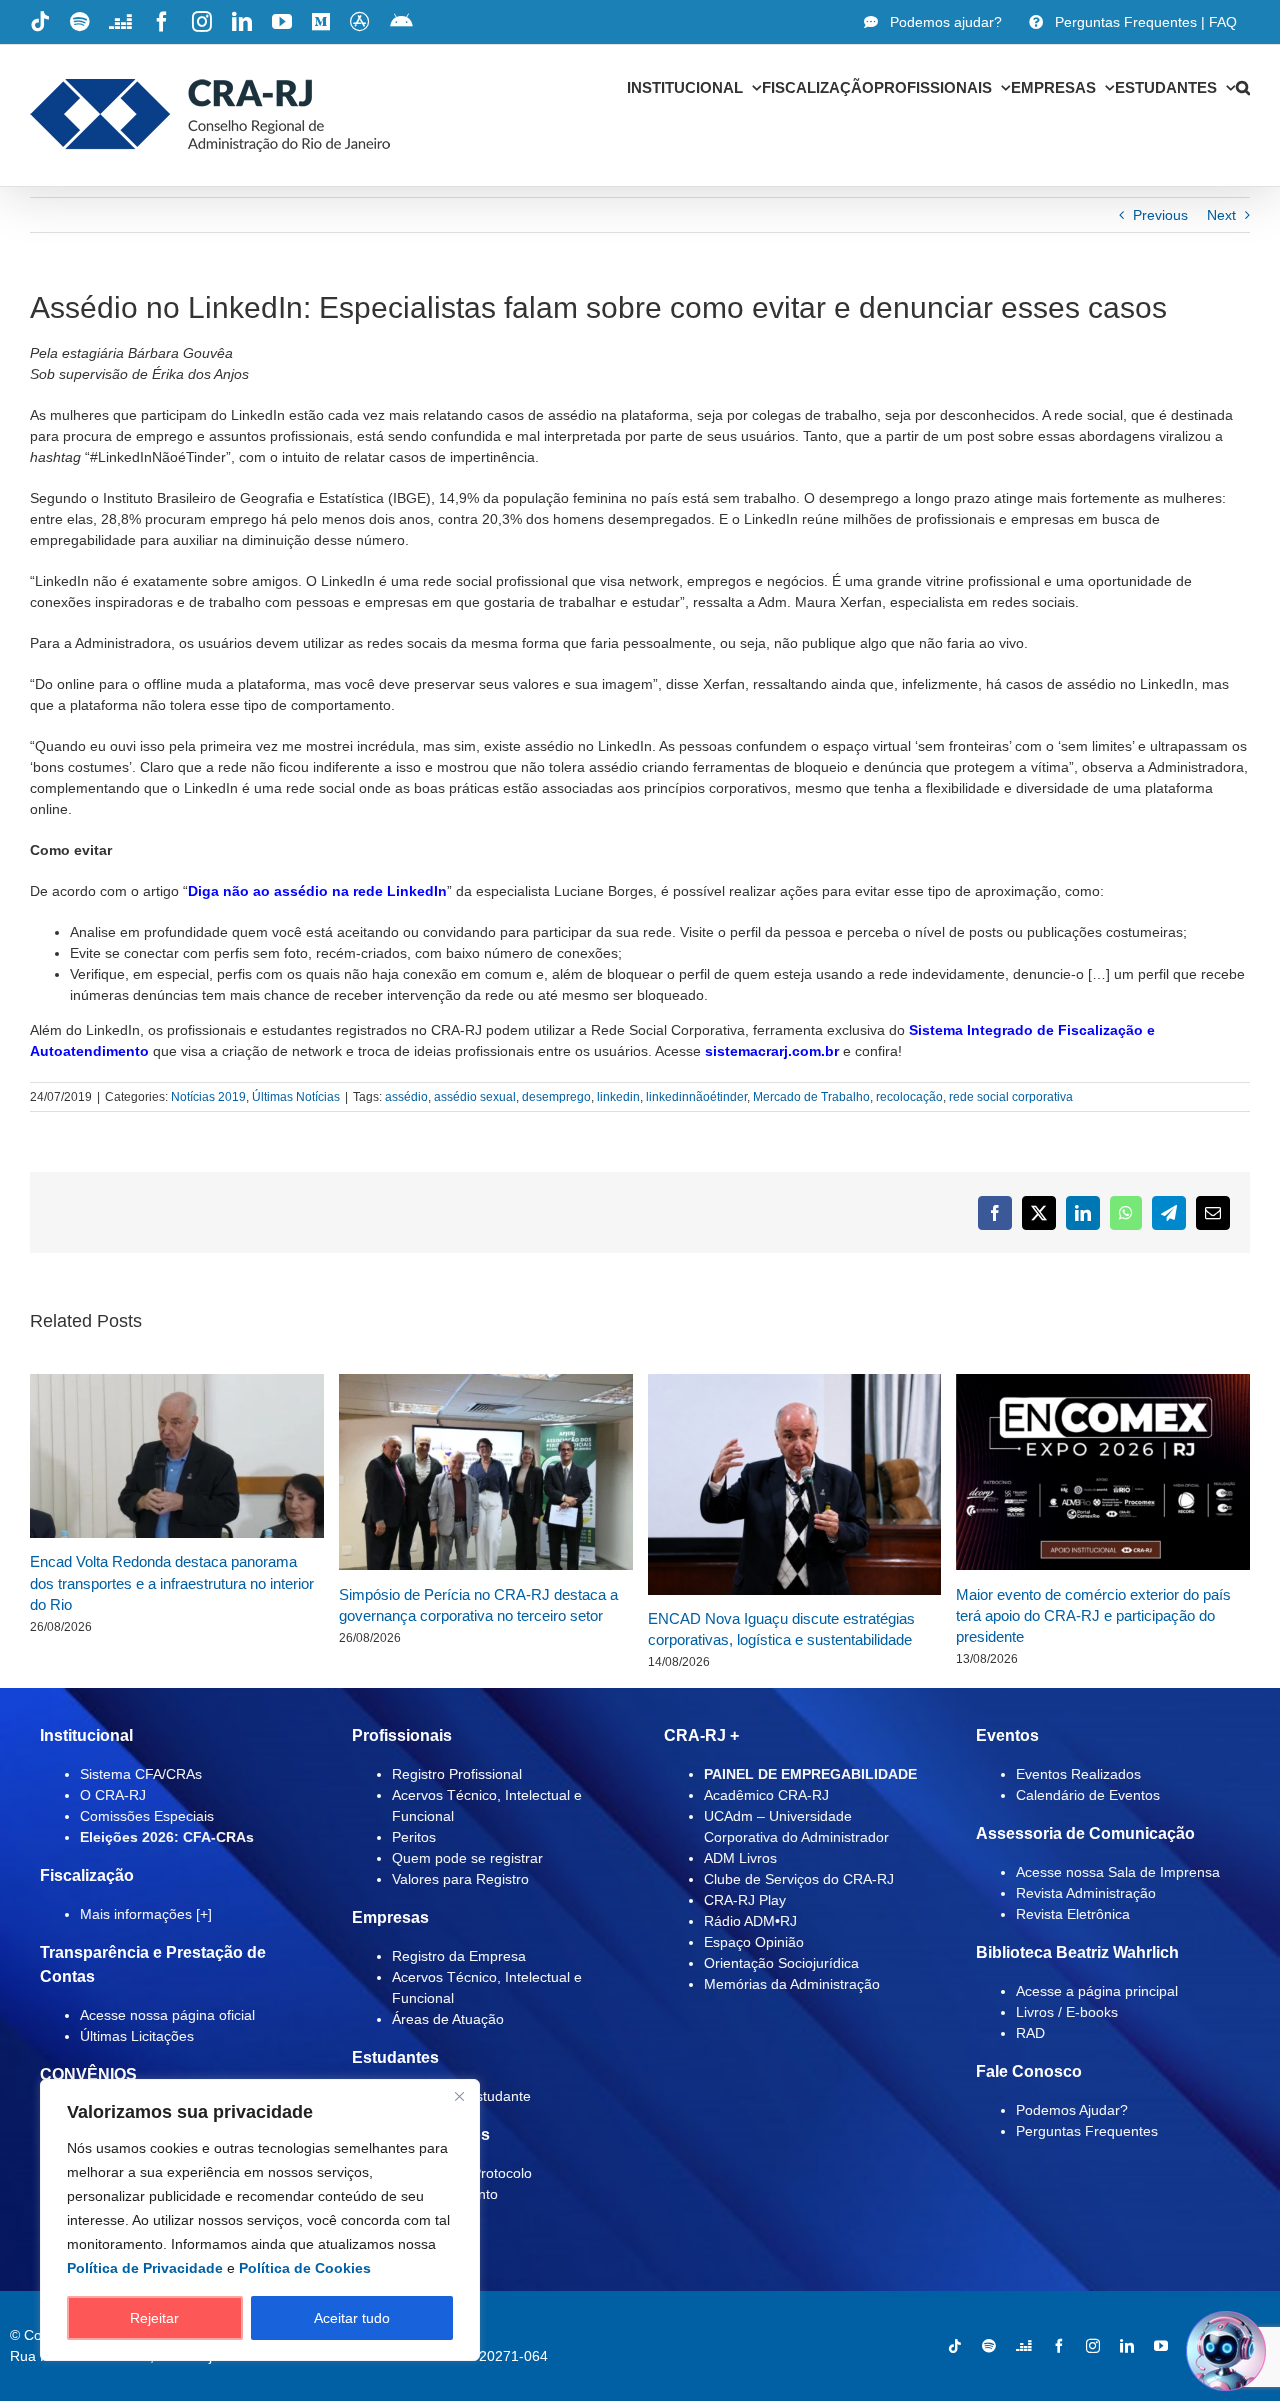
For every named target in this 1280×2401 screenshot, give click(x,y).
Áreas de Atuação (448, 2019)
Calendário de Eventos (1088, 1795)
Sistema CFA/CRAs (141, 1774)
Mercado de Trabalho (811, 1097)
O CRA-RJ (113, 1795)
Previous (1160, 215)
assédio (406, 1097)
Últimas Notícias (296, 1097)
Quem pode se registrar (467, 1858)
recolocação (909, 1097)
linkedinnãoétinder (696, 1097)
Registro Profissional (457, 1774)
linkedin (618, 1097)
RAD (1030, 2033)
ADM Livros (740, 1858)
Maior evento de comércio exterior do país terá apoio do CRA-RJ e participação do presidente (1093, 1616)
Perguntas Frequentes (1087, 2131)
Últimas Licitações (137, 2036)
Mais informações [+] (146, 1914)
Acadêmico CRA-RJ (766, 1795)
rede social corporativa (1011, 1097)
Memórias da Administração (792, 1984)
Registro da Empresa (459, 1956)
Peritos (414, 1837)
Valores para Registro (460, 1879)
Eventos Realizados (1078, 1774)
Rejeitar (154, 2318)
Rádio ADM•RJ (750, 1921)
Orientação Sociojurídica (781, 1963)
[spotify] (989, 2346)
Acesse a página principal (1097, 1991)
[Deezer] (1024, 2346)
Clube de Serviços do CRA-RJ (799, 1879)
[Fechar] (459, 2096)
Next (1221, 215)
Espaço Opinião (754, 1942)
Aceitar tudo (352, 2318)
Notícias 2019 (208, 1097)
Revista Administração (1086, 1893)
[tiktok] (955, 2346)
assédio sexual (475, 1097)
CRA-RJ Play (745, 1900)
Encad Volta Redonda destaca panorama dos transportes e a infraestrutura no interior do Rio (172, 1583)
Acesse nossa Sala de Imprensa (1118, 1872)
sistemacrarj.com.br (772, 1051)
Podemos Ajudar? (1072, 2110)
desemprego (556, 1097)
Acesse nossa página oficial (167, 2015)
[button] (1243, 87)
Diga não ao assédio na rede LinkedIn (317, 891)
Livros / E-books (1067, 2012)
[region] (260, 2220)
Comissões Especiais (147, 1816)
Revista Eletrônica (1073, 1914)
